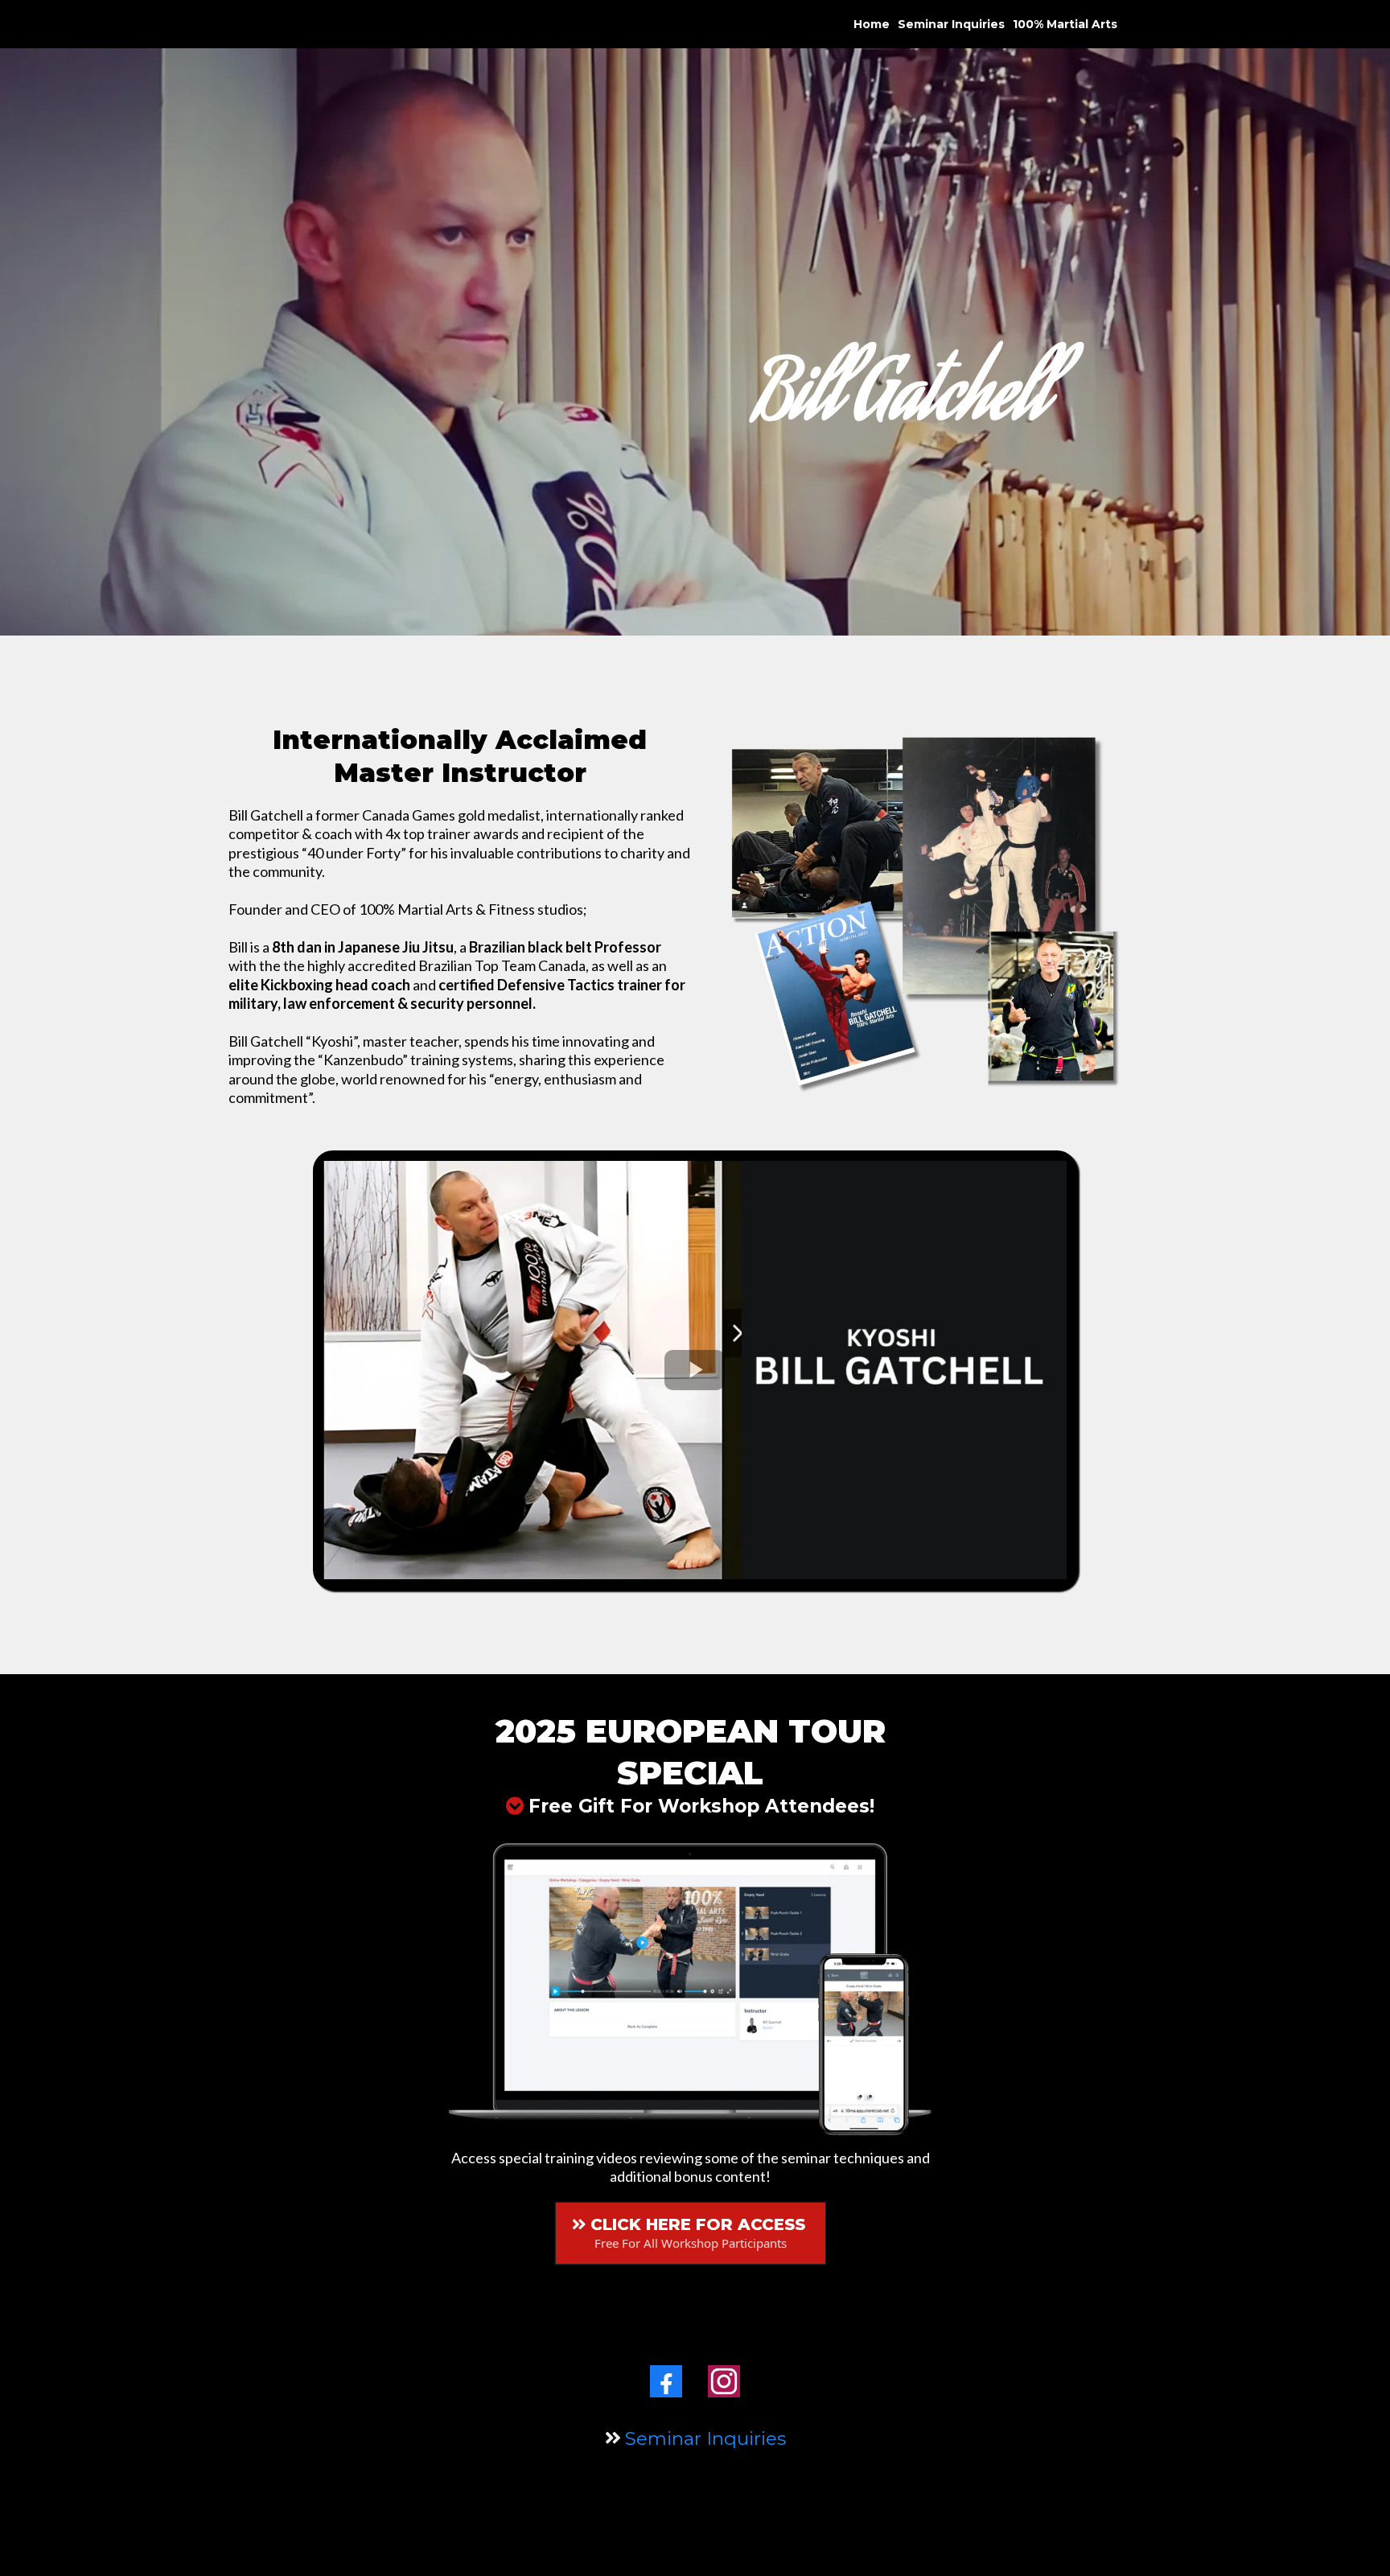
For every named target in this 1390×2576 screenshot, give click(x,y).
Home (872, 24)
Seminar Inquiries (951, 24)
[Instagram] (724, 2381)
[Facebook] (666, 2381)
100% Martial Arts (1065, 24)
